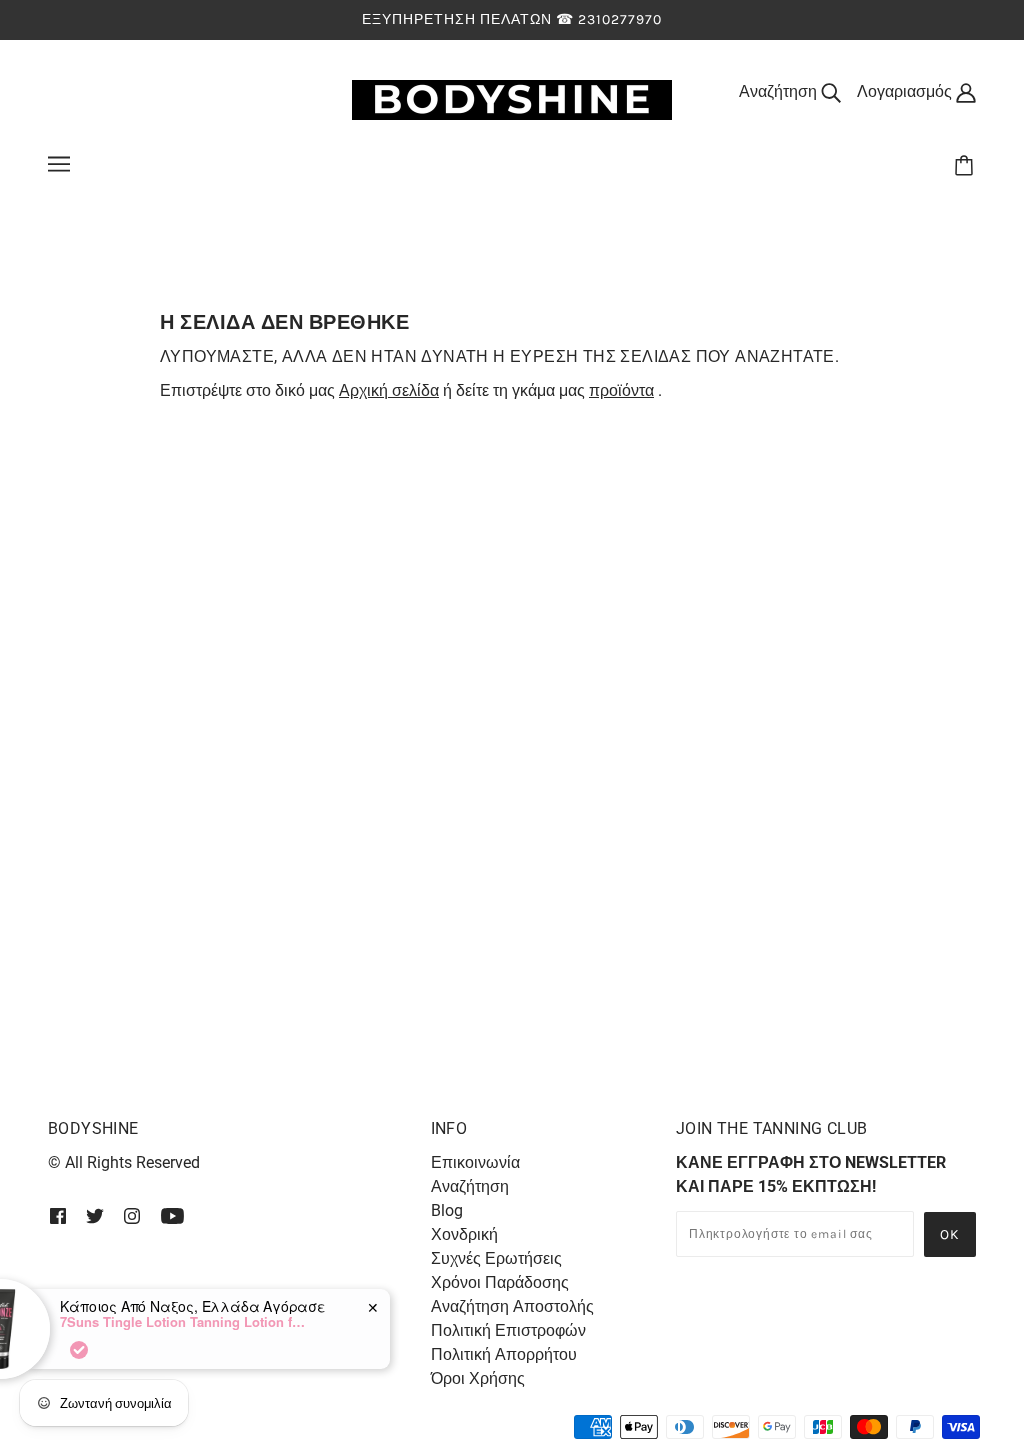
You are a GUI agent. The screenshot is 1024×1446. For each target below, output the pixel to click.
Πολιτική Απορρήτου (504, 1354)
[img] (58, 1215)
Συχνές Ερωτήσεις (496, 1258)
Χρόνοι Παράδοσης (500, 1282)
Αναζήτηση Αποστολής (512, 1306)
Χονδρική (464, 1234)
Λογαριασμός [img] (906, 91)
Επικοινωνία (475, 1162)
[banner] (512, 98)
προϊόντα (621, 390)
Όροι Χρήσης (478, 1378)
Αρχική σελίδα (389, 390)
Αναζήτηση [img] (780, 91)
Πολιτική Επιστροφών (508, 1330)
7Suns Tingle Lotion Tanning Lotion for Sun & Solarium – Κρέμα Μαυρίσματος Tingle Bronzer (244, 1322)
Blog (447, 1210)
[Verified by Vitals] (138, 1350)
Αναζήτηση (470, 1186)
